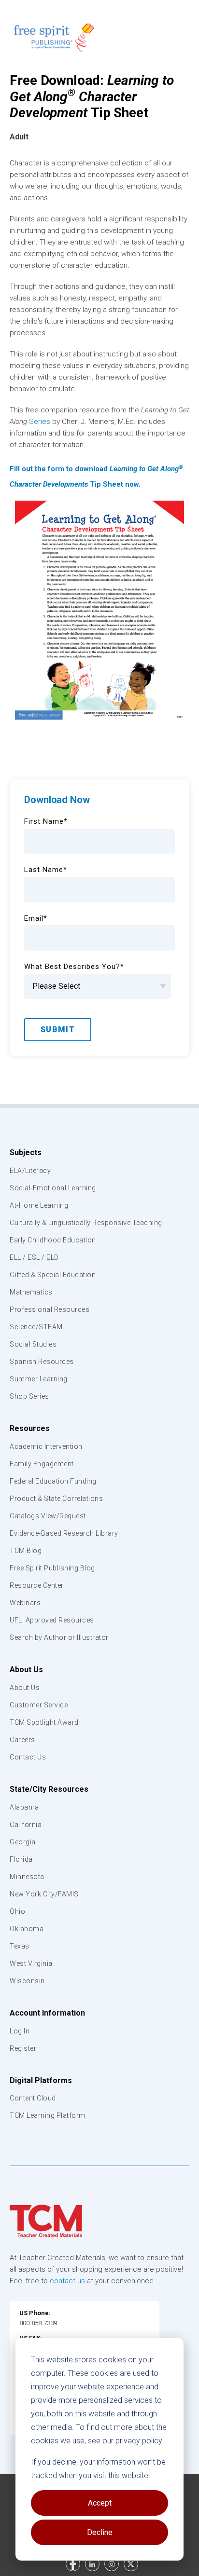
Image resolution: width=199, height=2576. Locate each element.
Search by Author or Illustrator (59, 1637)
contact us (67, 2281)
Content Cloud (33, 2098)
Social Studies (33, 1344)
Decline (100, 2532)
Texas (20, 1946)
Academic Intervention (46, 1446)
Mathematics (31, 1292)
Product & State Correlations (56, 1499)
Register (23, 2048)
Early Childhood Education (53, 1240)
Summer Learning (39, 1379)
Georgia (23, 1842)
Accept (100, 2503)
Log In (20, 2031)
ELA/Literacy (30, 1171)
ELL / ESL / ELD (34, 1257)
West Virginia (31, 1963)
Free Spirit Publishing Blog (52, 1568)
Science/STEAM (36, 1327)
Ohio (17, 1911)
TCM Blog (26, 1551)
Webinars (25, 1603)
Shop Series (29, 1396)
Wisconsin (27, 1981)
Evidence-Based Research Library (64, 1533)
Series (40, 422)
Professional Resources (50, 1309)
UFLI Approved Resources (52, 1620)
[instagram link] (112, 2564)
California (26, 1825)
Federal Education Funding (53, 1481)
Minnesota (27, 1877)
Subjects (26, 1152)
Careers (22, 1740)
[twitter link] (131, 2564)
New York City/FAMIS (44, 1894)
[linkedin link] (92, 2564)
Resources (30, 1428)
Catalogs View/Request (48, 1516)
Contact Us (28, 1757)
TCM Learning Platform (48, 2115)
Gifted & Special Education (53, 1275)
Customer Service (39, 1705)
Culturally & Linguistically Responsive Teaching (86, 1223)
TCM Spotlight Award (44, 1722)
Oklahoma (27, 1929)
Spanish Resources (42, 1362)
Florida (21, 1859)
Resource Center (37, 1585)
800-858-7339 (38, 2323)
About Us (26, 1670)
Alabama (24, 1807)
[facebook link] (73, 2564)
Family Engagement (42, 1464)
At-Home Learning (39, 1205)
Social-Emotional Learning (53, 1188)
